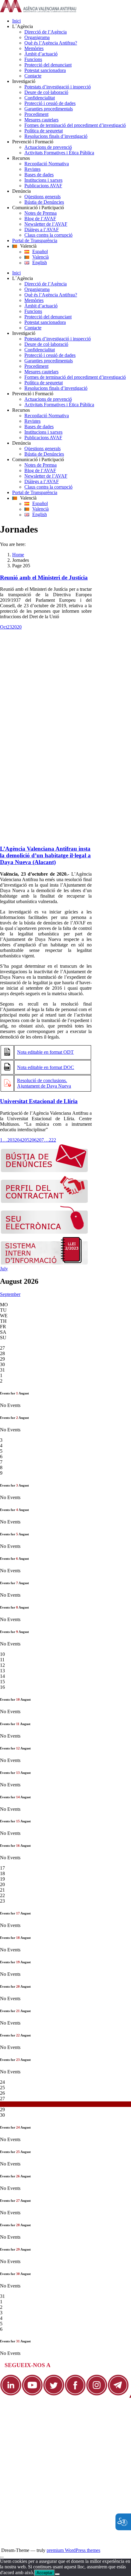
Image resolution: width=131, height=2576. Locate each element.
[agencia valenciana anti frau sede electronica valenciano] (44, 1232)
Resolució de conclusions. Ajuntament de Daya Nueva (44, 1083)
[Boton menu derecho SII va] (44, 1263)
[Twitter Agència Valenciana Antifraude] (54, 2394)
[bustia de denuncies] (44, 1171)
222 (52, 1140)
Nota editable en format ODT (45, 1052)
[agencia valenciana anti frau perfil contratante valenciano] (44, 1202)
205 (26, 1140)
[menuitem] (72, 21)
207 (40, 1140)
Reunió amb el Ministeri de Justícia (44, 578)
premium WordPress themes (73, 2550)
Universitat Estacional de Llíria (39, 1101)
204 (18, 1140)
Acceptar (44, 2573)
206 (33, 1140)
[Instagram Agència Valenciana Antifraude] (97, 2394)
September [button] (10, 1294)
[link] (38, 11)
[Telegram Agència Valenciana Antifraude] (118, 2394)
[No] (57, 2574)
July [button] (4, 1269)
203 (11, 1140)
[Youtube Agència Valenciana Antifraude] (32, 2394)
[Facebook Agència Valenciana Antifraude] (75, 2394)
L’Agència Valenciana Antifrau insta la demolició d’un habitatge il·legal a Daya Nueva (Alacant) (45, 855)
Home (18, 555)
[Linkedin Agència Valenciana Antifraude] (11, 2394)
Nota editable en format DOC (46, 1067)
